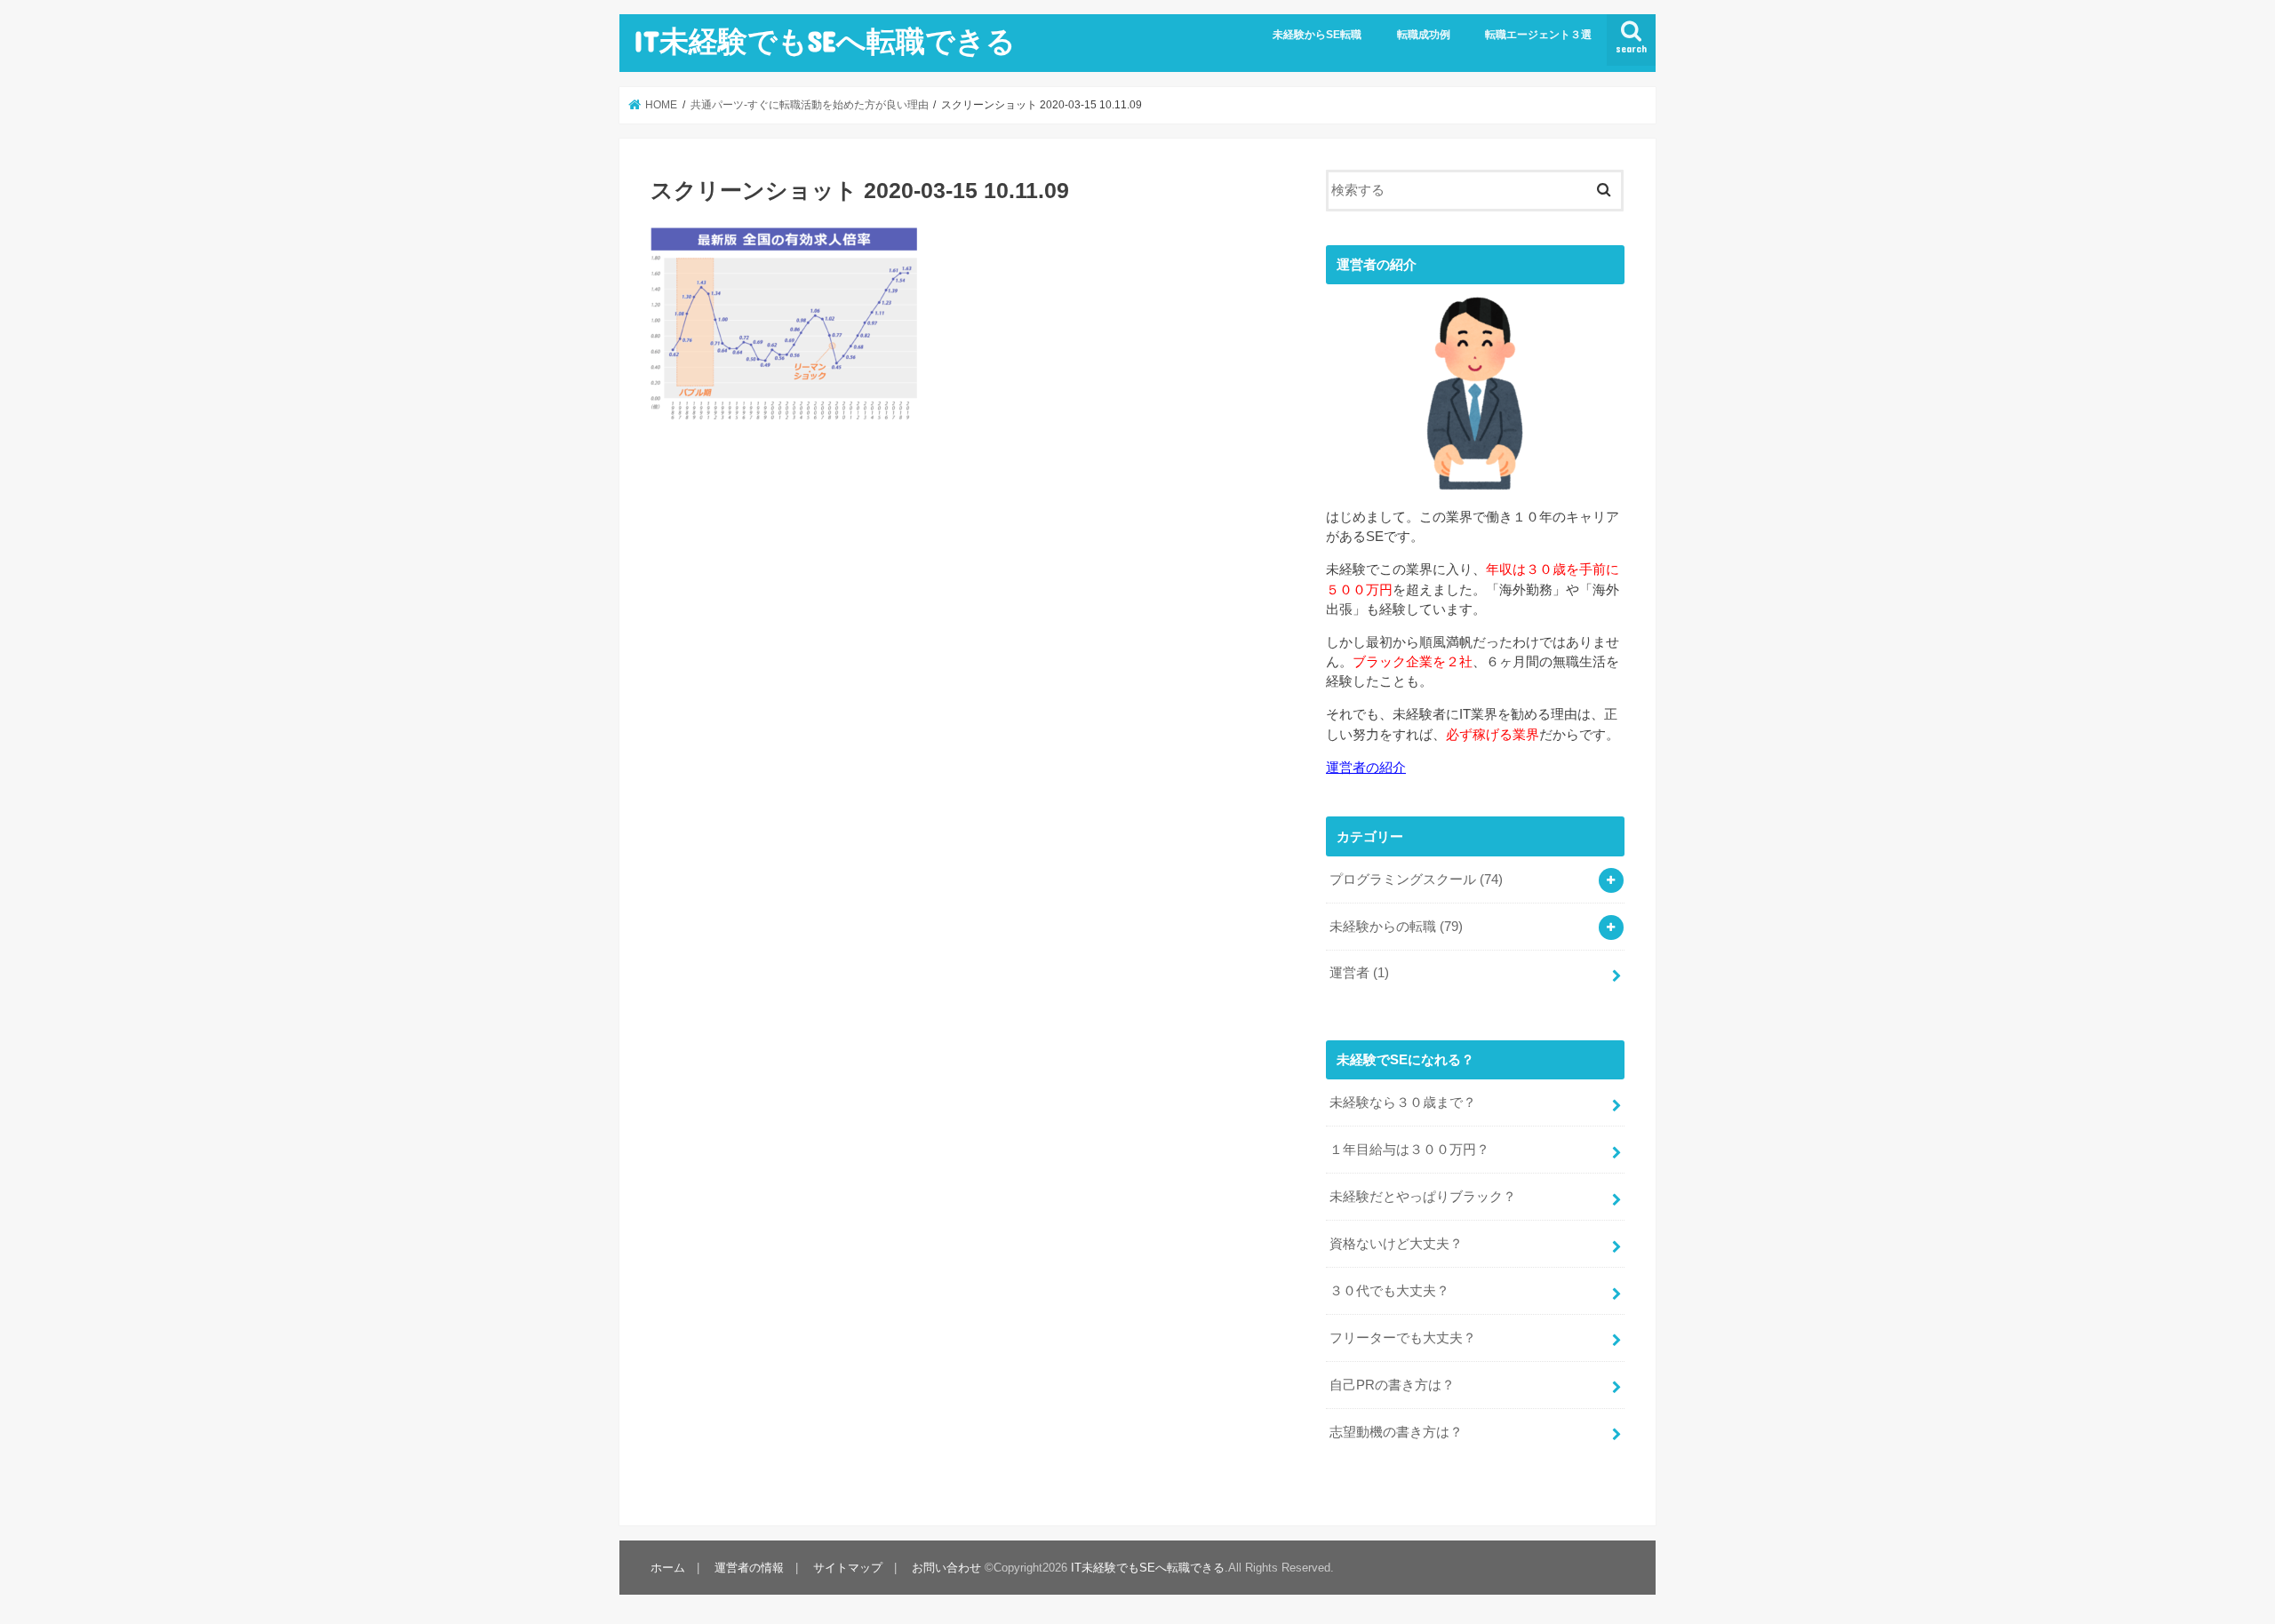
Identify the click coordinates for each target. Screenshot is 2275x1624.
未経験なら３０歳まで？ (1403, 1103)
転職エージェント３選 (1538, 35)
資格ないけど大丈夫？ (1396, 1244)
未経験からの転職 (1396, 927)
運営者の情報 (749, 1568)
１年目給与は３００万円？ (1409, 1150)
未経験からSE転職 (1317, 35)
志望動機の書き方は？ (1396, 1432)
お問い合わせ (946, 1568)
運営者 (1359, 973)
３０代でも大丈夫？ (1389, 1291)
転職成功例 (1424, 35)
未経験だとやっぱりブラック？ (1423, 1197)
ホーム (668, 1568)
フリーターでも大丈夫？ (1403, 1338)
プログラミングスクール (1416, 880)
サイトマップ (848, 1568)
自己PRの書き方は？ (1392, 1385)
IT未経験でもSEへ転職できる (825, 40)
